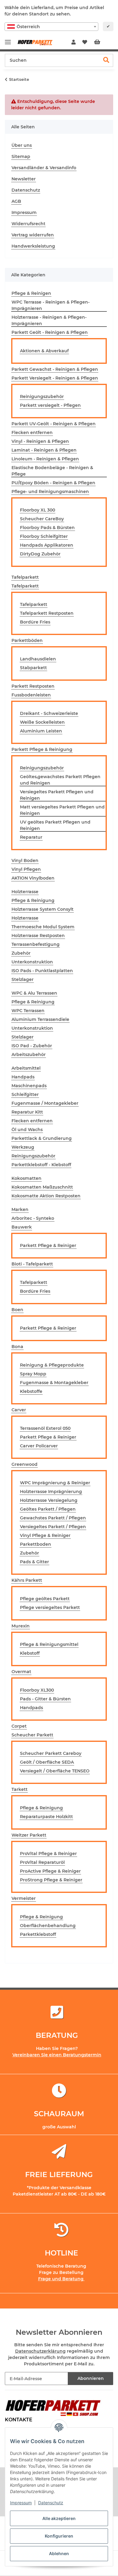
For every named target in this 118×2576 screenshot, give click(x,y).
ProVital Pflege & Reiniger (48, 1854)
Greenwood (25, 1464)
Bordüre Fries (35, 622)
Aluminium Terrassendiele (40, 1019)
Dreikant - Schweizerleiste (49, 713)
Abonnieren (91, 2378)
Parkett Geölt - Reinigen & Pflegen (50, 332)
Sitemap (21, 156)
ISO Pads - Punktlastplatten (42, 971)
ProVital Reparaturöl (42, 1862)
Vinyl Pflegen (26, 869)
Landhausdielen (38, 659)
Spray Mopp (33, 1374)
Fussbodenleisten (31, 695)
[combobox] (51, 27)
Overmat (21, 1672)
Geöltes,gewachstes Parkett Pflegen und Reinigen (60, 780)
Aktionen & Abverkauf (44, 351)
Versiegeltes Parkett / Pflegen (53, 1527)
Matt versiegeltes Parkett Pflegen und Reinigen (62, 810)
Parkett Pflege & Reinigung (42, 749)
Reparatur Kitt (27, 1112)
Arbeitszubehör (29, 1054)
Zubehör (21, 953)
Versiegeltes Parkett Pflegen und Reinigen (57, 795)
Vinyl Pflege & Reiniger (45, 1535)
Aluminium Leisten (41, 731)
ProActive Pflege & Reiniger (50, 1871)
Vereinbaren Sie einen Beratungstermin (57, 2055)
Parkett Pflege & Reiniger (48, 1245)
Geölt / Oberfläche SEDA (47, 1762)
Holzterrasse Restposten (38, 936)
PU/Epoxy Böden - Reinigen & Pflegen (53, 483)
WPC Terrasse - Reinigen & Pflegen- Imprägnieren (51, 305)
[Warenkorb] (102, 42)
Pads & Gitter (34, 1562)
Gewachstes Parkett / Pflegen (53, 1518)
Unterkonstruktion (32, 962)
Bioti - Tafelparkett (32, 1264)
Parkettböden (27, 640)
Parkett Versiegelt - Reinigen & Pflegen (55, 378)
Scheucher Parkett (32, 1735)
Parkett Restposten (33, 686)
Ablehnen (59, 2553)
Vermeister (24, 1898)
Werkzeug (23, 1147)
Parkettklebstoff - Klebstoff (41, 1165)
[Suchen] (106, 60)
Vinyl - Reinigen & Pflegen (40, 441)
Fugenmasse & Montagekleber (54, 1383)
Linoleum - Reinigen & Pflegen (45, 459)
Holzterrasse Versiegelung (49, 1500)
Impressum (21, 2503)
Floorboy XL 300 (38, 510)
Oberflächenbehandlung (48, 1926)
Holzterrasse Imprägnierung (51, 1492)
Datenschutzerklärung (40, 2351)
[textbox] (51, 27)
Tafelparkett (25, 586)
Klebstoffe (31, 1391)
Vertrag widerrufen (33, 235)
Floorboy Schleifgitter (44, 536)
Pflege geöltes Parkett (45, 1599)
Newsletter (24, 179)
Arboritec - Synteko (33, 1218)
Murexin (21, 1626)
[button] (74, 42)
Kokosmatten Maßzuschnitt (42, 1187)
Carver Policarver (39, 1446)
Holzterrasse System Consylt (43, 909)
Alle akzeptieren (59, 2518)
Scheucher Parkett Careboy (51, 1753)
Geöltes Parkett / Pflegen (48, 1509)
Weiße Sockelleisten (42, 722)
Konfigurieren (59, 2536)
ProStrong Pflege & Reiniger (51, 1880)
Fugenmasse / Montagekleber (45, 1103)
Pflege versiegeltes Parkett (50, 1607)
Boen (17, 1310)
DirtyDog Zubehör (40, 554)
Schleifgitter (25, 1094)
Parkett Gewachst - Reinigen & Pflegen (55, 369)
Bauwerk (22, 1227)
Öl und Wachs (27, 1130)
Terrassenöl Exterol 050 (45, 1428)
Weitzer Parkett (29, 1835)
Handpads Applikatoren (47, 545)
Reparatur (31, 837)
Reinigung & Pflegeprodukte (52, 1365)
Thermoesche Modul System (43, 927)
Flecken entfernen (32, 433)
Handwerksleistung (33, 246)
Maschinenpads (29, 1086)
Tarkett (20, 1789)
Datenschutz (51, 2503)
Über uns (22, 145)
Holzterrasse (25, 918)
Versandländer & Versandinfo (44, 168)
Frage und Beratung (61, 2279)
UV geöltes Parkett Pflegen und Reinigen (55, 825)
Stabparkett (33, 668)
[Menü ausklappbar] (8, 39)
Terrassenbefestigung (36, 944)
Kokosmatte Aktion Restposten (46, 1196)
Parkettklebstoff (38, 1934)
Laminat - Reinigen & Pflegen (44, 450)
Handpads (23, 1077)
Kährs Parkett (27, 1580)
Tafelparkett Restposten (47, 613)
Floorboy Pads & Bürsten (47, 528)
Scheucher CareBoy (42, 519)
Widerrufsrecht (28, 224)
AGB (16, 201)
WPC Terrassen (28, 1011)
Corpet (19, 1726)
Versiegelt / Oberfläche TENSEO (55, 1771)
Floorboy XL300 (37, 1690)
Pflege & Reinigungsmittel (49, 1644)
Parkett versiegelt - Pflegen (50, 405)
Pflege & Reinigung (33, 900)
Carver (19, 1410)
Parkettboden (36, 1544)
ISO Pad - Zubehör (32, 1046)
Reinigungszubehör (42, 396)
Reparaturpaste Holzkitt (46, 1817)
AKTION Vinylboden (33, 878)
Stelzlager (23, 979)
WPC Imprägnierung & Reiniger (55, 1483)
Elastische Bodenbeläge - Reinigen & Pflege (52, 471)
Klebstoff (30, 1653)
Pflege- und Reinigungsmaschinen (50, 492)
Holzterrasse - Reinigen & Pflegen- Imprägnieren (49, 320)
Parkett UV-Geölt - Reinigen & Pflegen (54, 424)
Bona (17, 1347)
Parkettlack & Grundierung (42, 1138)
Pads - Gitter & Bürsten (45, 1699)
